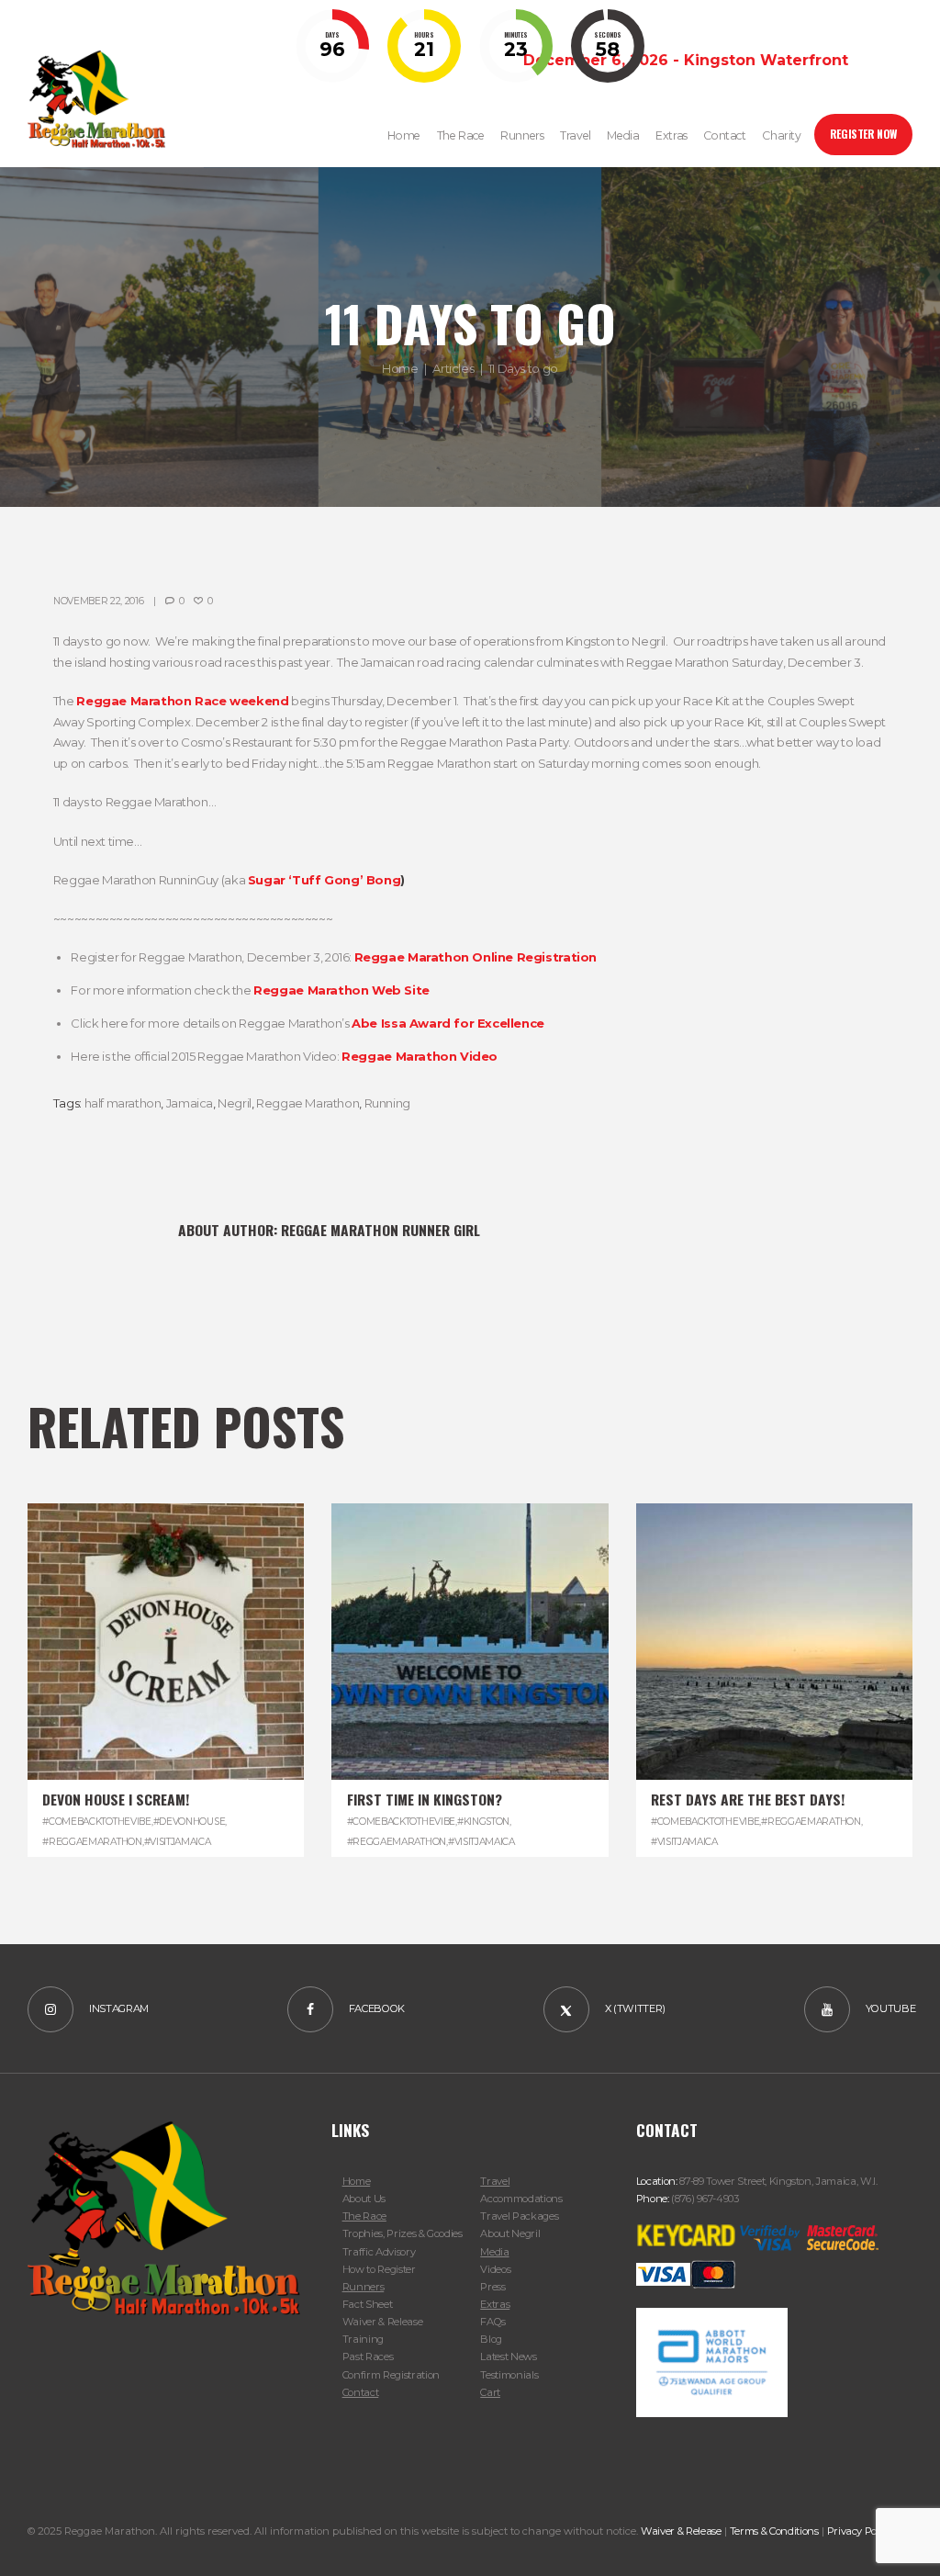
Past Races (368, 2357)
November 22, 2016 (99, 601)
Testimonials (509, 2375)
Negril (235, 1103)
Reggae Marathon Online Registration (476, 957)
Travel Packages (519, 2216)
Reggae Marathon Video (420, 1056)
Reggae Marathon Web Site (341, 990)
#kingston (483, 1822)
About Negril (510, 2233)
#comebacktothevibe (96, 1822)
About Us (364, 2199)
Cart (490, 2392)
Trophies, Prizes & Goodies (403, 2233)
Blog (491, 2339)
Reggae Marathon (308, 1103)
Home (400, 368)
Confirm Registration (391, 2375)
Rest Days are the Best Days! (748, 1799)
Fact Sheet (368, 2304)
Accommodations (521, 2199)
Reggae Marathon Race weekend (182, 701)
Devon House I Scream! (116, 1799)
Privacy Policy (860, 2531)
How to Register (379, 2269)
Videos (495, 2269)
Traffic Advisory (379, 2252)
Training (363, 2339)
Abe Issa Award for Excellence (448, 1023)
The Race (364, 2216)
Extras (495, 2304)
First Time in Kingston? (425, 1799)
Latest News (508, 2357)
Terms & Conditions (774, 2531)
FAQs (493, 2322)
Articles (453, 368)
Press (492, 2287)
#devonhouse (190, 1822)
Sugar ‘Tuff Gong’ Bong (324, 880)
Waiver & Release (383, 2322)
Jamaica (190, 1103)
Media (494, 2252)
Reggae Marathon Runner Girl (380, 1230)
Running (387, 1103)
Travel (495, 2181)
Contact (361, 2392)
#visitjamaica (178, 1842)
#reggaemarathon (92, 1842)
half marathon (123, 1103)
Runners (364, 2287)
